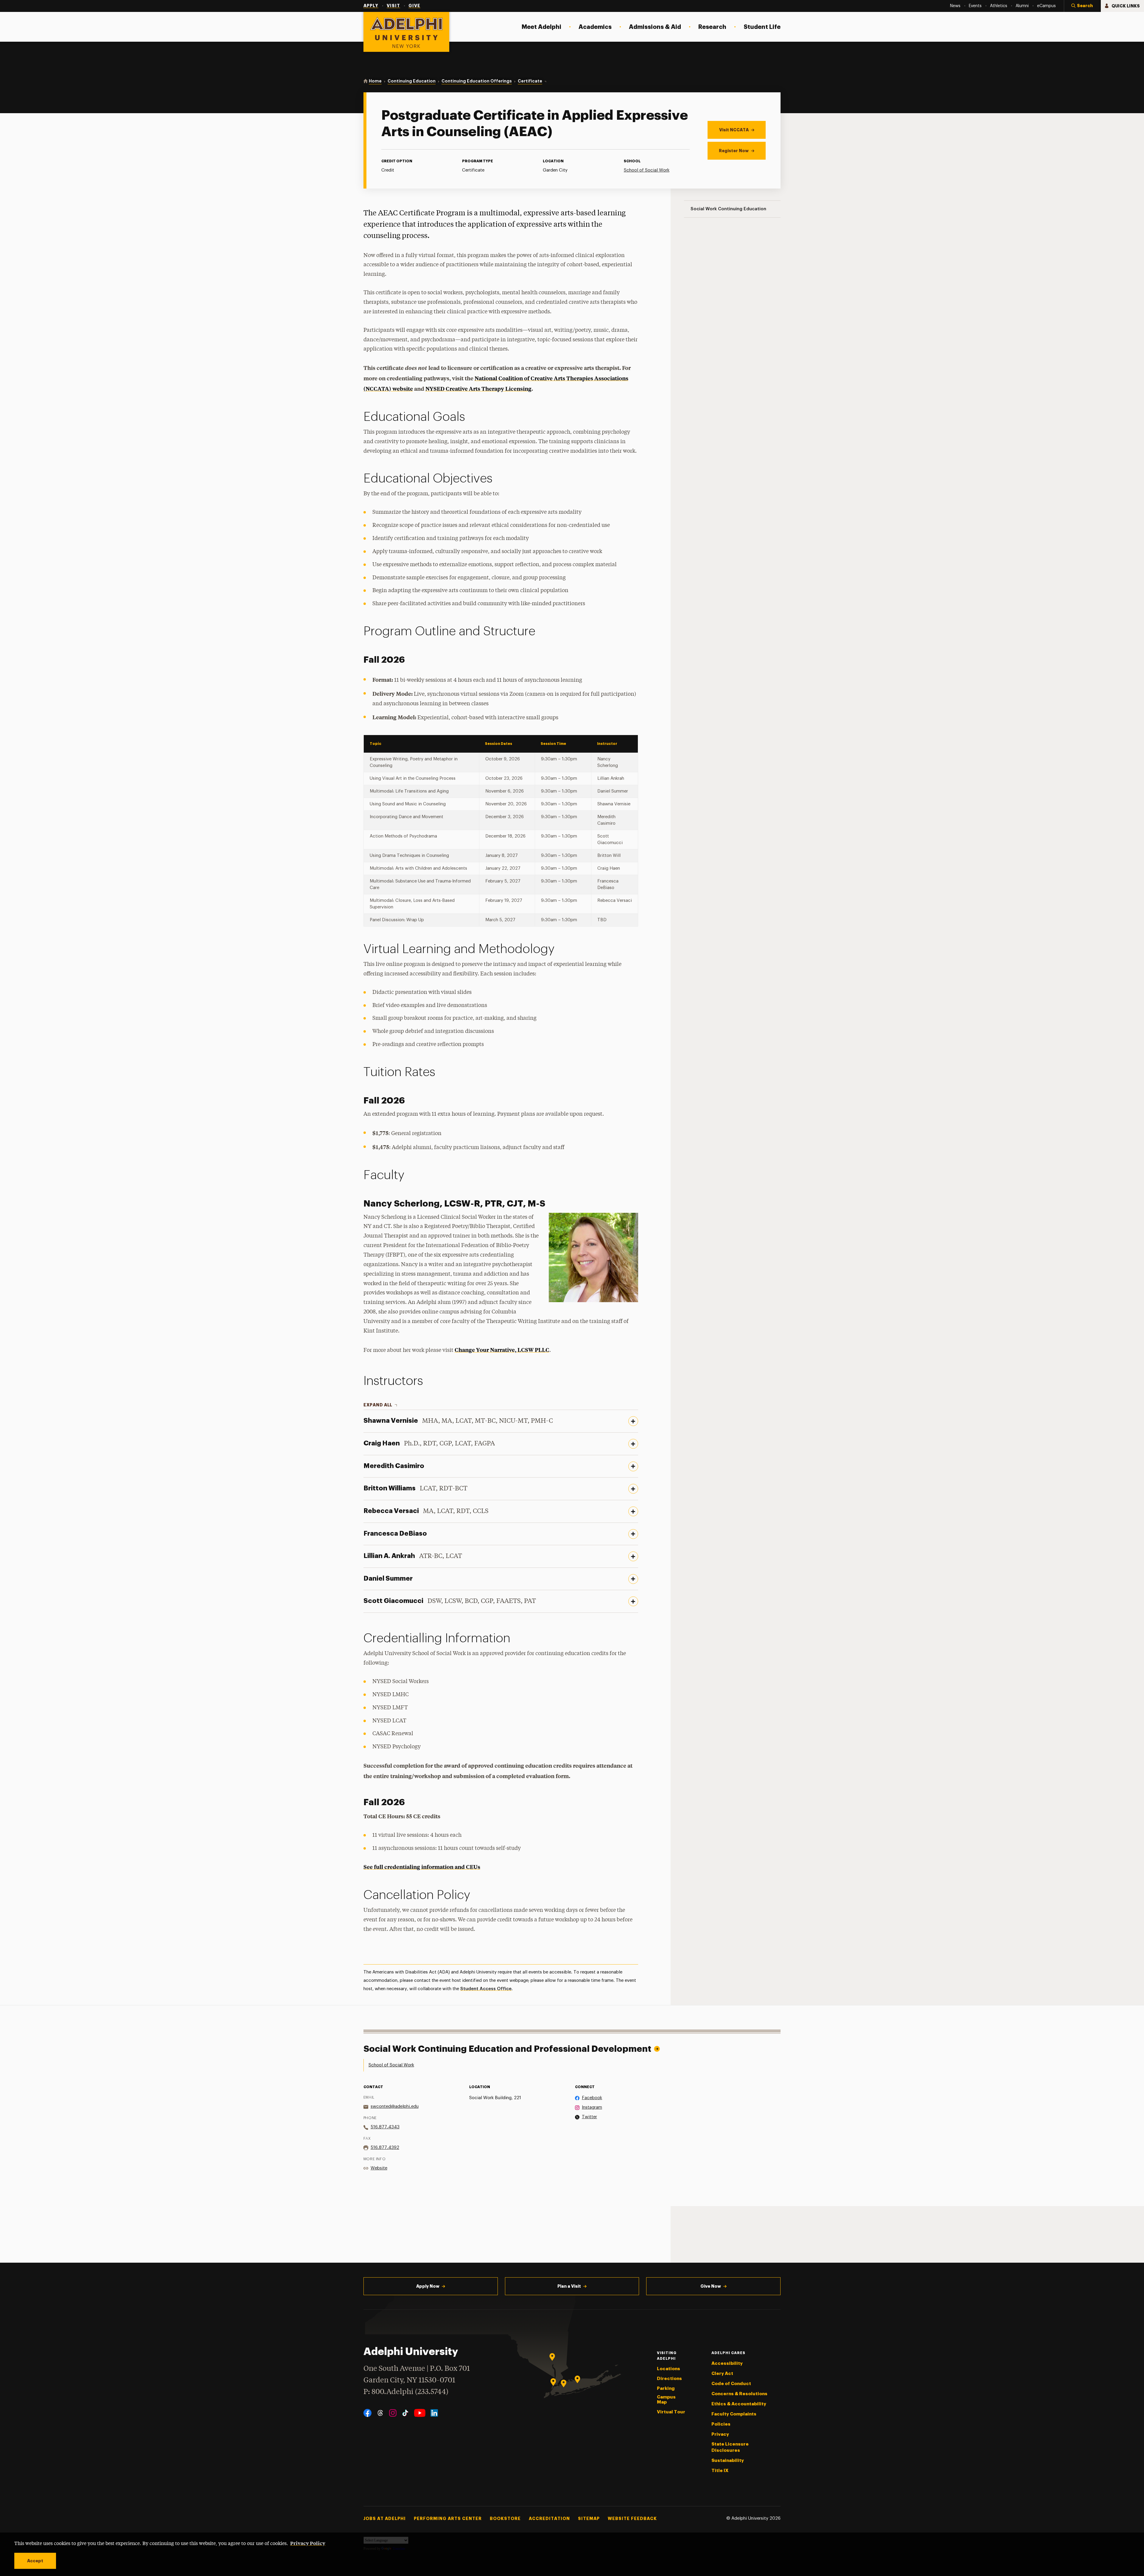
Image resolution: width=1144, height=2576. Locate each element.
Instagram (592, 2107)
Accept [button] (35, 2561)
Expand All (378, 1405)
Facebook (592, 2098)
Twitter (589, 2117)
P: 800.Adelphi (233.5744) (406, 2392)
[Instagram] (393, 2413)
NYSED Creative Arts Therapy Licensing (478, 389)
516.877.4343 (385, 2127)
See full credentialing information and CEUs (422, 1867)
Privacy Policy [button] (308, 2543)
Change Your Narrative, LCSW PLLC (502, 1350)
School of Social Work (647, 170)
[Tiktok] (405, 2413)
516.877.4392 (385, 2148)
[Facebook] (367, 2413)
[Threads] (380, 2413)
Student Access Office (486, 1989)
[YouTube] (420, 2413)
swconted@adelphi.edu (395, 2106)
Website (379, 2168)
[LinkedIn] (434, 2413)
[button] (1082, 6)
